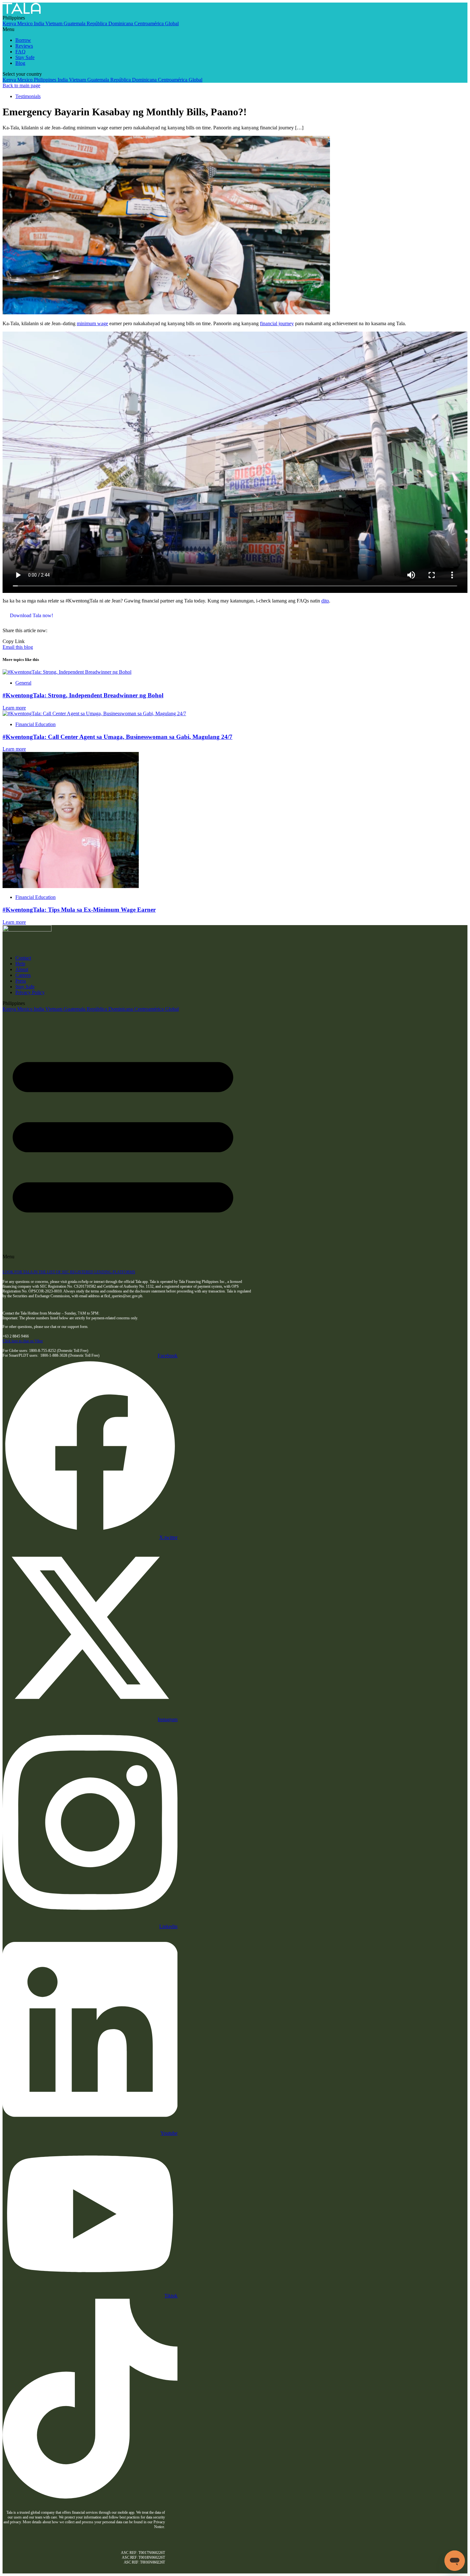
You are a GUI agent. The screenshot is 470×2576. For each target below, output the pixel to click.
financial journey (277, 323)
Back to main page (21, 85)
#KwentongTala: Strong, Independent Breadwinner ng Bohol (83, 695)
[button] (220, 29)
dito (325, 601)
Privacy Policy (30, 992)
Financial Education (35, 724)
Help (20, 964)
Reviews (24, 46)
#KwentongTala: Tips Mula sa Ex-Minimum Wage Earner (79, 910)
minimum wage (92, 323)
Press (21, 981)
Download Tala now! (31, 615)
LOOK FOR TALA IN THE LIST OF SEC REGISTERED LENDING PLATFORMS (69, 1272)
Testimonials (28, 96)
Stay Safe (25, 57)
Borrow (23, 40)
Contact (23, 958)
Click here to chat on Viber (23, 1341)
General (23, 683)
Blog (20, 63)
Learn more (14, 708)
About (22, 969)
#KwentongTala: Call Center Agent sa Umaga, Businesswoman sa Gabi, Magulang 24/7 (118, 737)
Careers (23, 975)
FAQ (20, 52)
